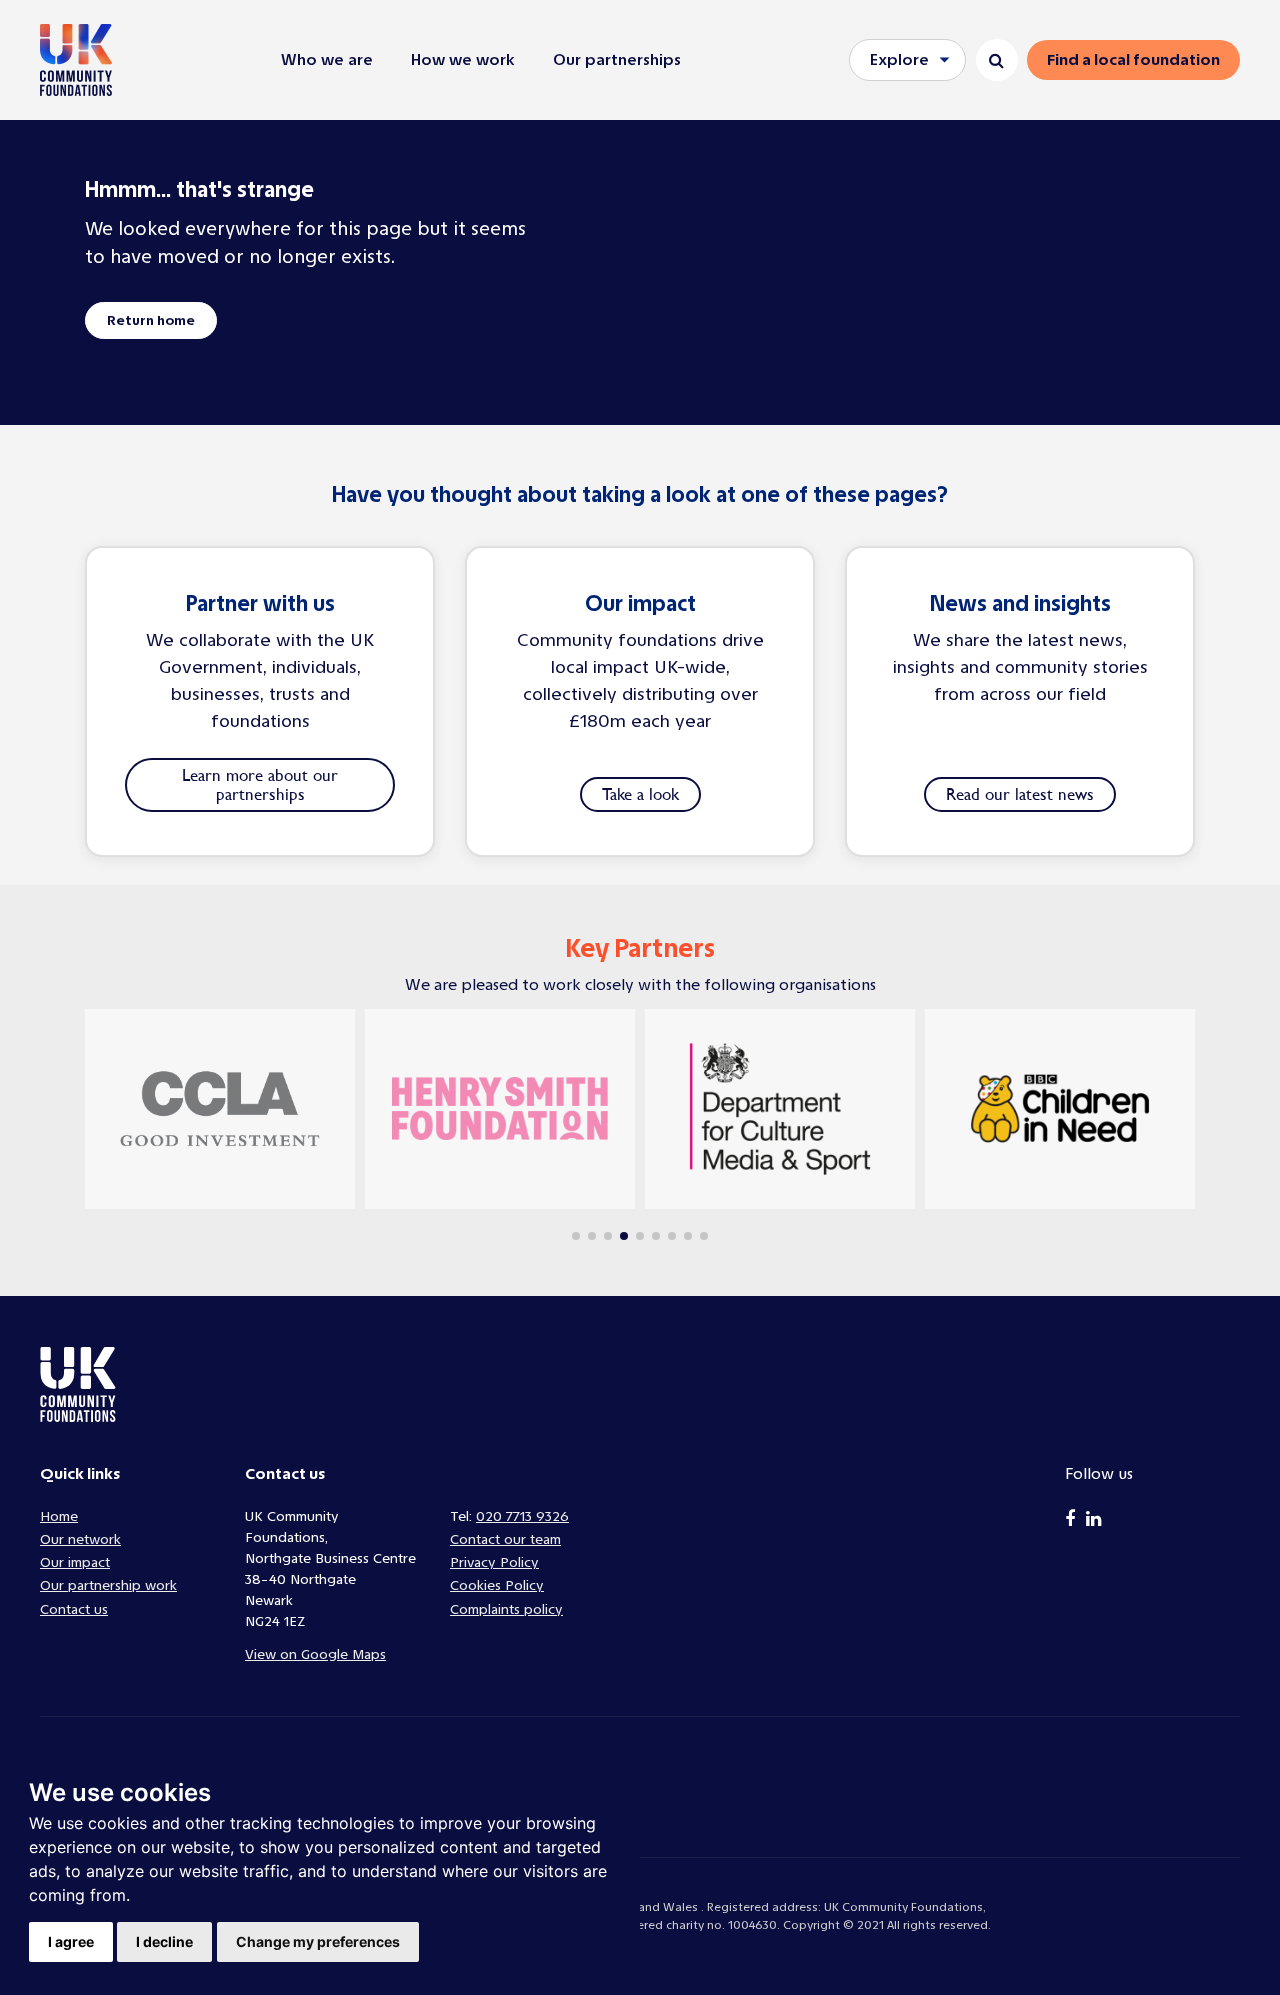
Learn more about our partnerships (260, 784)
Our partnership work (108, 1585)
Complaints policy (506, 1609)
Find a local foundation (1133, 59)
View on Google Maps (315, 1654)
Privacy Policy (494, 1562)
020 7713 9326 (522, 1516)
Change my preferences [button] (318, 1941)
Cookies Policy (497, 1585)
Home (59, 1516)
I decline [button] (164, 1941)
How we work (463, 59)
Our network (80, 1539)
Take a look (640, 794)
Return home (151, 320)
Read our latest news (1020, 794)
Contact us (74, 1609)
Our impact (75, 1562)
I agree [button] (71, 1941)
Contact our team (505, 1539)
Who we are (327, 59)
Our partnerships (617, 59)
